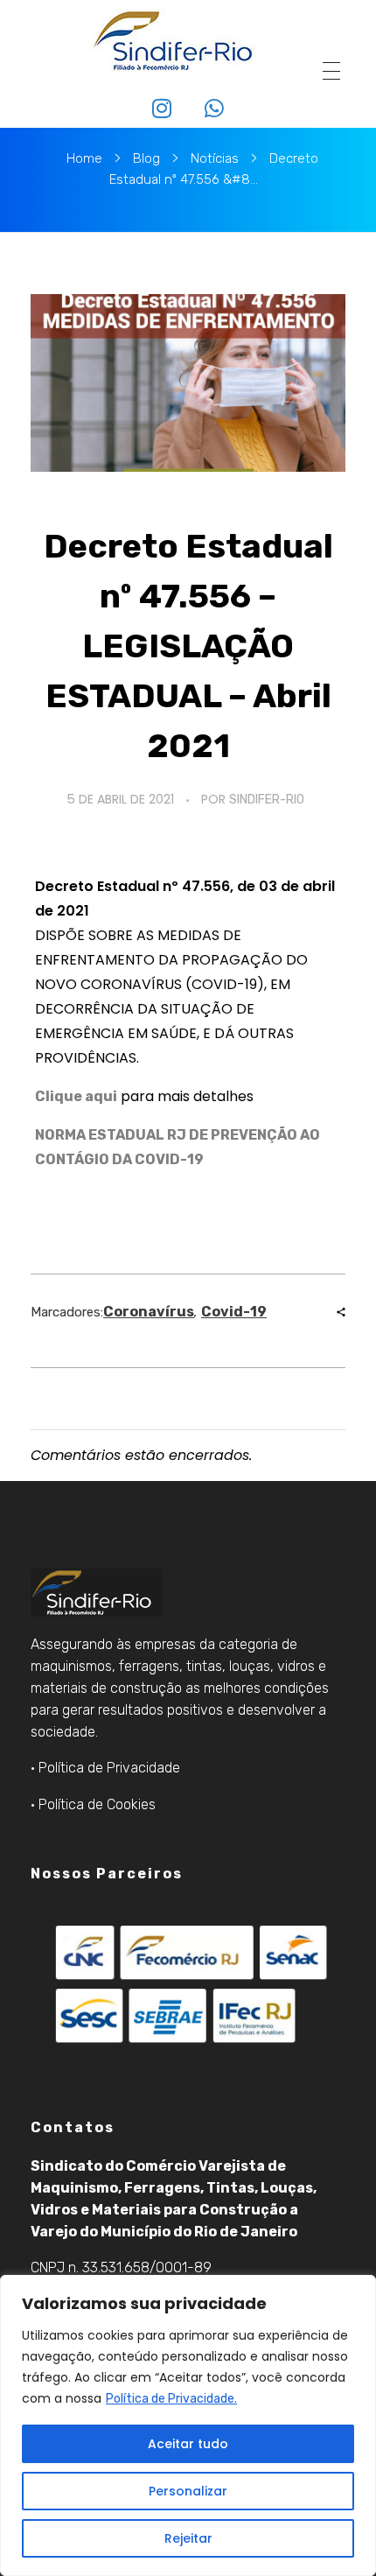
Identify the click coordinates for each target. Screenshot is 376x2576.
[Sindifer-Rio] (173, 41)
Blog (146, 158)
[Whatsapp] (215, 108)
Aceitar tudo (188, 2444)
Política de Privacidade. (171, 2399)
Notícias (215, 158)
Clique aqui (76, 1096)
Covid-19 (234, 1312)
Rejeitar (188, 2538)
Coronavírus (149, 1312)
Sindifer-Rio (267, 800)
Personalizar (188, 2491)
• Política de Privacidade (105, 1768)
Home (84, 158)
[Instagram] (162, 108)
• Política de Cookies (93, 1804)
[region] (188, 2425)
